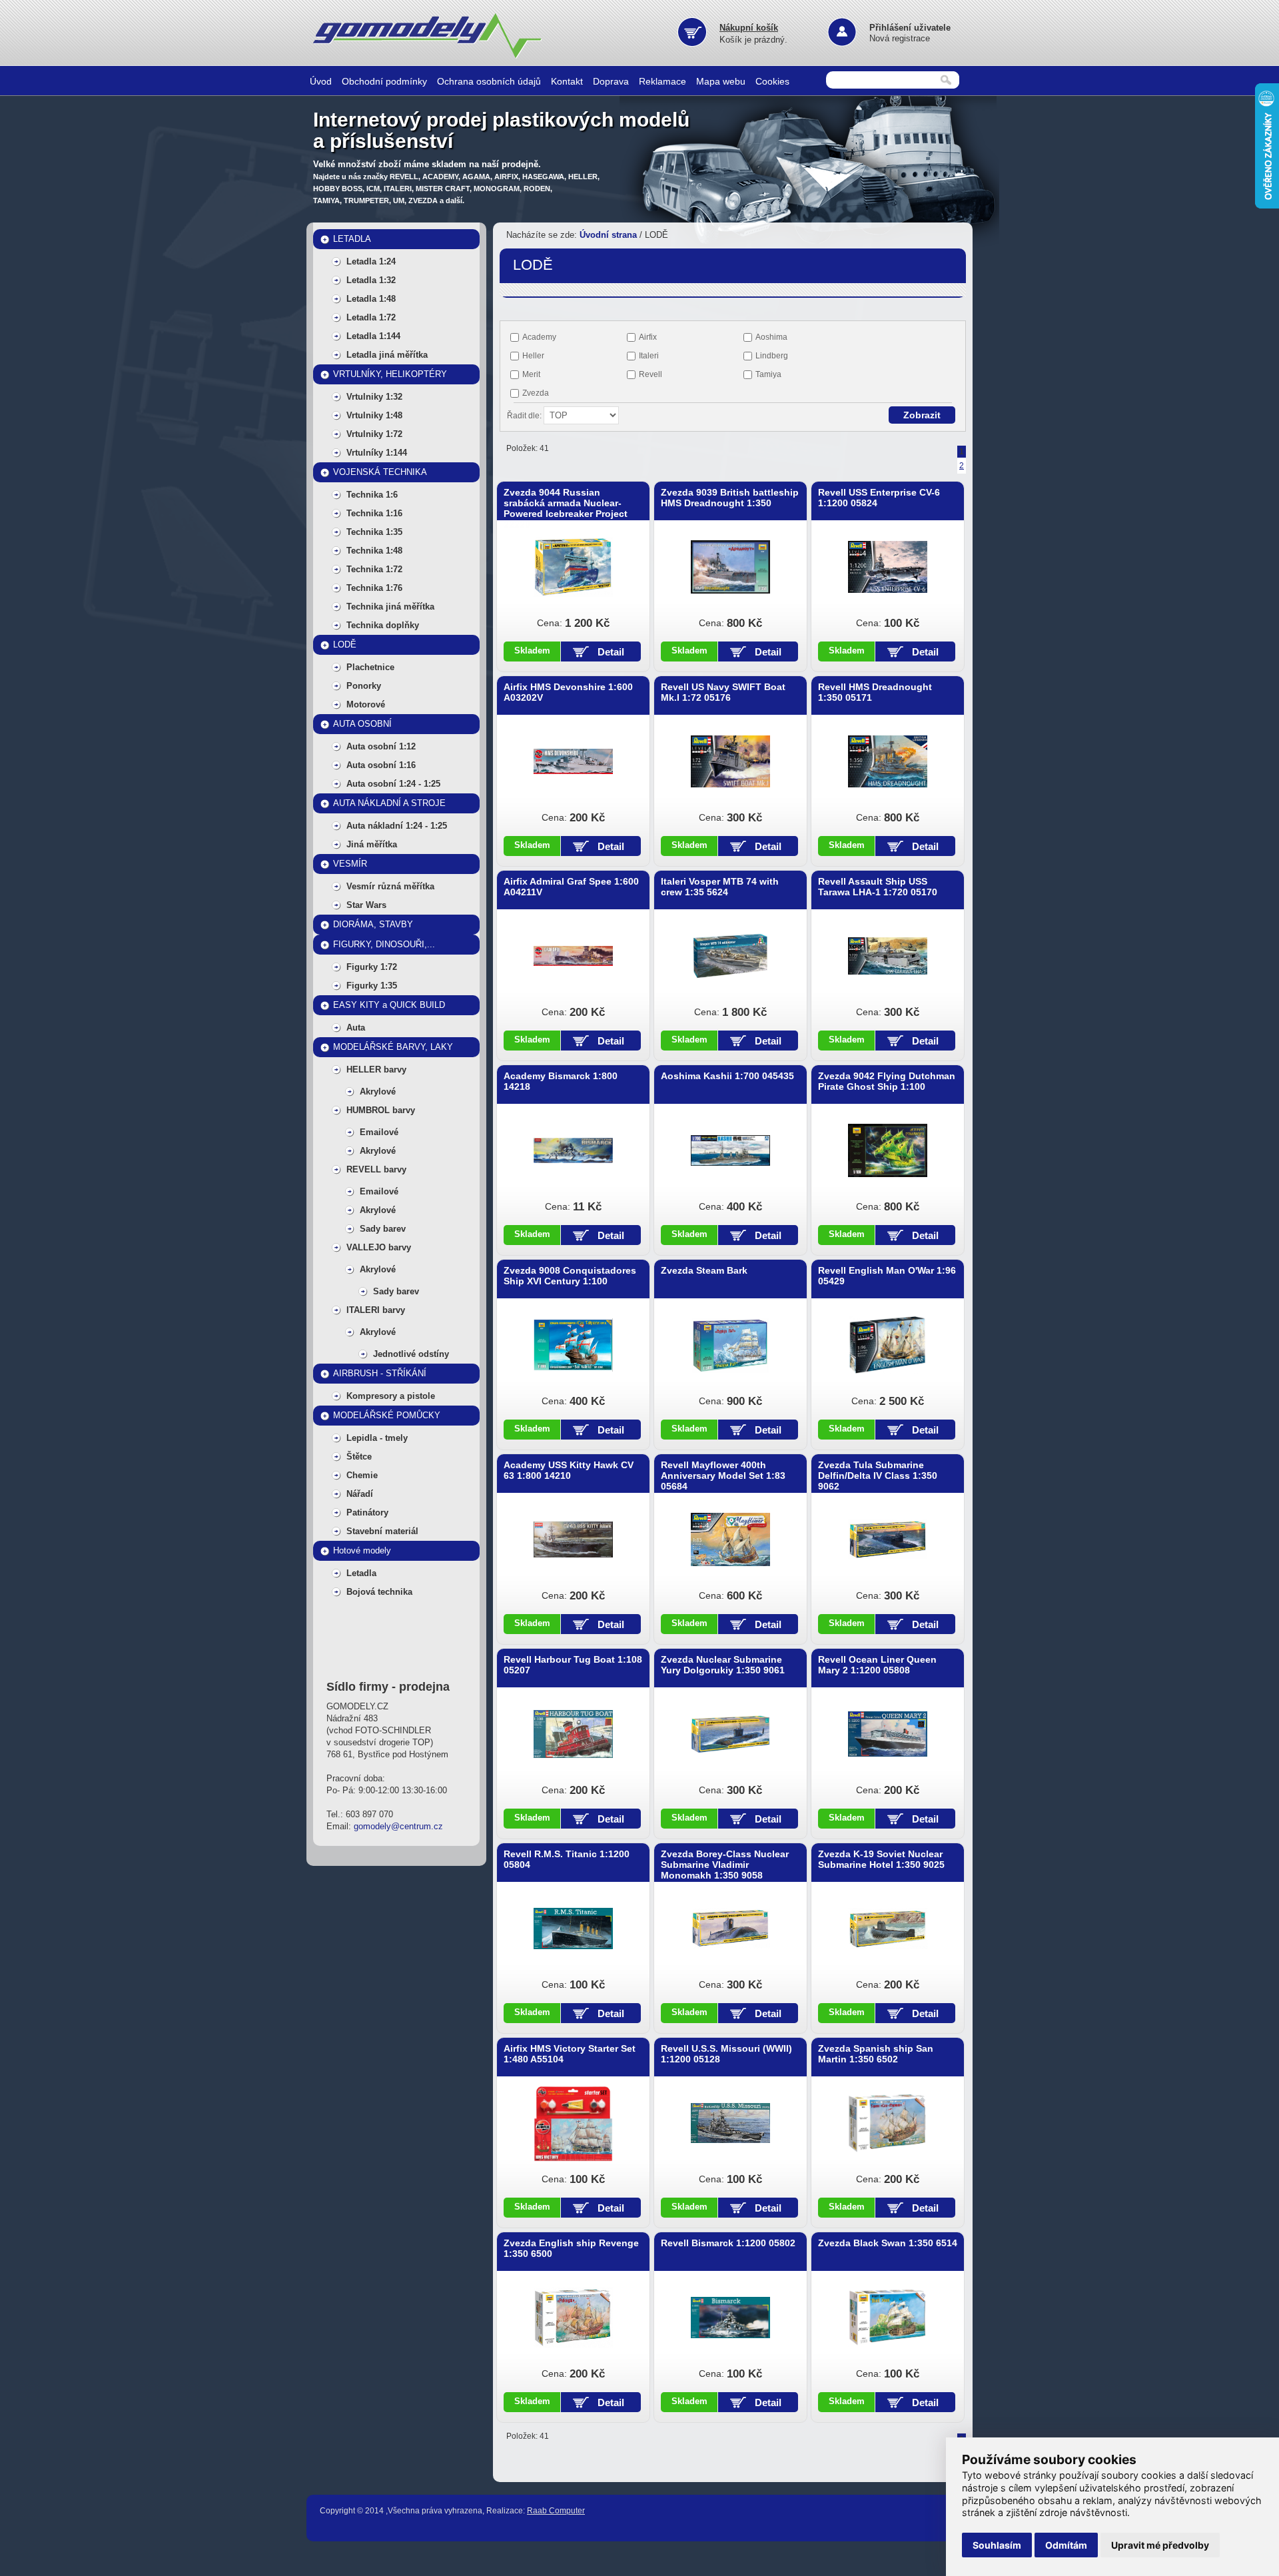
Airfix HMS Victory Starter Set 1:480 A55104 (570, 2054)
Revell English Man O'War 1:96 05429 (887, 1276)
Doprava (611, 81)
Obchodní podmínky (384, 81)
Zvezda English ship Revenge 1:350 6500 (571, 2248)
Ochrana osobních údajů (489, 81)
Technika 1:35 (374, 532)
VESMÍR (350, 864)
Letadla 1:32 (371, 280)
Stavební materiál (382, 1531)
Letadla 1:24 (371, 261)
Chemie (362, 1475)
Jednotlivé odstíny (411, 1354)
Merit (531, 374)
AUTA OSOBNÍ (362, 724)
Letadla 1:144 (373, 336)
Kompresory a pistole (391, 1396)
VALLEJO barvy (379, 1247)
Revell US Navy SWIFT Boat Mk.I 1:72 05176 (723, 692)
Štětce (359, 1457)
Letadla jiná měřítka (387, 355)
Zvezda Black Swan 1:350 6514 (888, 2243)
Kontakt (567, 81)
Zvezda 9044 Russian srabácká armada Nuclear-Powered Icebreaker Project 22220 (566, 508)
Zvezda (536, 393)
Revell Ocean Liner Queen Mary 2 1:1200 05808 (877, 1665)
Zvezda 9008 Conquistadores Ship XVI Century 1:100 (570, 1276)
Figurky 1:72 (372, 967)
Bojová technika (379, 1592)
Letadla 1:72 (371, 317)
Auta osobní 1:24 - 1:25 (393, 784)
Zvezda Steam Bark (704, 1270)
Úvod (321, 81)
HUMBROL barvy (381, 1110)
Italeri (649, 356)
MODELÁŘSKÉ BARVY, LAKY (393, 1047)
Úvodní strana (608, 235)
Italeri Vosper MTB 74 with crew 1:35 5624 (720, 887)
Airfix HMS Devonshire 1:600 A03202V (568, 692)
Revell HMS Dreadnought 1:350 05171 (875, 692)
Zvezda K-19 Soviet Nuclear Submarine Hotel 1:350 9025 (881, 1859)
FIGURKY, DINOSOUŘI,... (384, 944)
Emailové (379, 1132)
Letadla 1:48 (371, 299)
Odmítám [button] (1066, 2545)
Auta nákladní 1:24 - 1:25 (397, 826)
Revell (650, 374)
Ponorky (364, 686)
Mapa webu (721, 81)
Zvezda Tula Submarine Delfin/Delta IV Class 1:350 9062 (878, 1476)
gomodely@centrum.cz (398, 1826)
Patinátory (367, 1512)
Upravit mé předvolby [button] (1160, 2545)
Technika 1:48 (374, 551)
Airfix (648, 337)
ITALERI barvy (376, 1310)
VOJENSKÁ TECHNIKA (380, 472)
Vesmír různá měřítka (390, 886)
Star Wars (366, 905)
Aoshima (771, 337)
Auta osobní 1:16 (381, 765)
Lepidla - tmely (377, 1438)
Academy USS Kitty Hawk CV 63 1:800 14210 (569, 1470)
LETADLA (352, 239)
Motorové (366, 704)
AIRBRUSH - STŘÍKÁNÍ (380, 1373)
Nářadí (360, 1494)
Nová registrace (900, 38)
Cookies (772, 81)
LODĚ (345, 644)
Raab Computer (556, 2511)
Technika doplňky (383, 625)
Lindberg (772, 356)
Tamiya (768, 374)
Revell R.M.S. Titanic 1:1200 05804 (567, 1859)
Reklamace (662, 81)
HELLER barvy (376, 1070)
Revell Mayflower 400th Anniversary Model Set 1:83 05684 (723, 1476)
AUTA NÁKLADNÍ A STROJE (389, 803)
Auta (356, 1028)
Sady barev (383, 1229)
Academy (539, 337)
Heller (533, 356)
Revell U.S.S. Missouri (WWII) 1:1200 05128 (726, 2054)
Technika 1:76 (374, 588)
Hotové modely (362, 1550)
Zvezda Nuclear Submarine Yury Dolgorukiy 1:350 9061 (723, 1665)
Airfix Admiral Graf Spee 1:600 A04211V (571, 887)
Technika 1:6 (372, 495)
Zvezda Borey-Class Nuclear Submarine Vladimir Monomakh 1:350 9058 (725, 1865)
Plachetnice (370, 667)
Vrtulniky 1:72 (374, 434)
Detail (611, 652)
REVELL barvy (376, 1169)
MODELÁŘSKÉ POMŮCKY (387, 1415)
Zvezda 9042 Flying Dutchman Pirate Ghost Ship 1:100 (887, 1081)
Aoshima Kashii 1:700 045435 (727, 1076)
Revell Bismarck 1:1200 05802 (728, 2243)
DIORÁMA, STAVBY (373, 924)
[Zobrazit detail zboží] (573, 567)
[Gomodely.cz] (430, 56)
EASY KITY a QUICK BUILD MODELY (389, 1008)
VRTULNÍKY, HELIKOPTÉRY (390, 374)
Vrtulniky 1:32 (374, 397)
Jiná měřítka (372, 844)
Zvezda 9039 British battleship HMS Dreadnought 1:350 (730, 498)
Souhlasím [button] (997, 2545)
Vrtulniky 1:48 (374, 415)
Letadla (361, 1573)
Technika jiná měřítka (390, 607)
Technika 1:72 (374, 569)
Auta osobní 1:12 (381, 746)
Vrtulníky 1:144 (377, 453)
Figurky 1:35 (372, 986)
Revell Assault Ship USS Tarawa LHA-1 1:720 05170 (878, 887)
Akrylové (378, 1091)
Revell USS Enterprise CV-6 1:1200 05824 (879, 498)
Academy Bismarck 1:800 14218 (561, 1081)
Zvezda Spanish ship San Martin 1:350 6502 (876, 2054)
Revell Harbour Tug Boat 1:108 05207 (573, 1665)
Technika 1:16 (374, 513)
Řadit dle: (525, 416)
